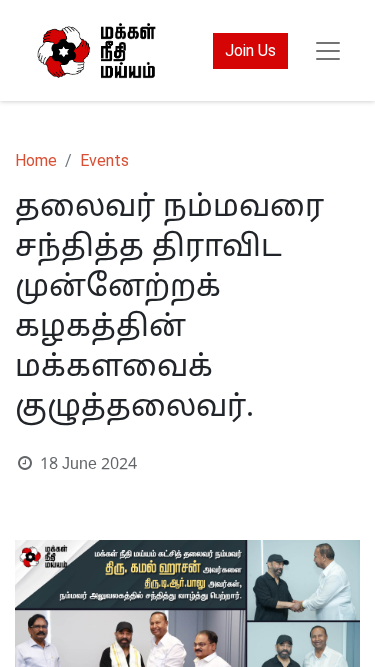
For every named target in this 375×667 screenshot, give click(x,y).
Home (36, 160)
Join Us (250, 50)
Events (104, 160)
